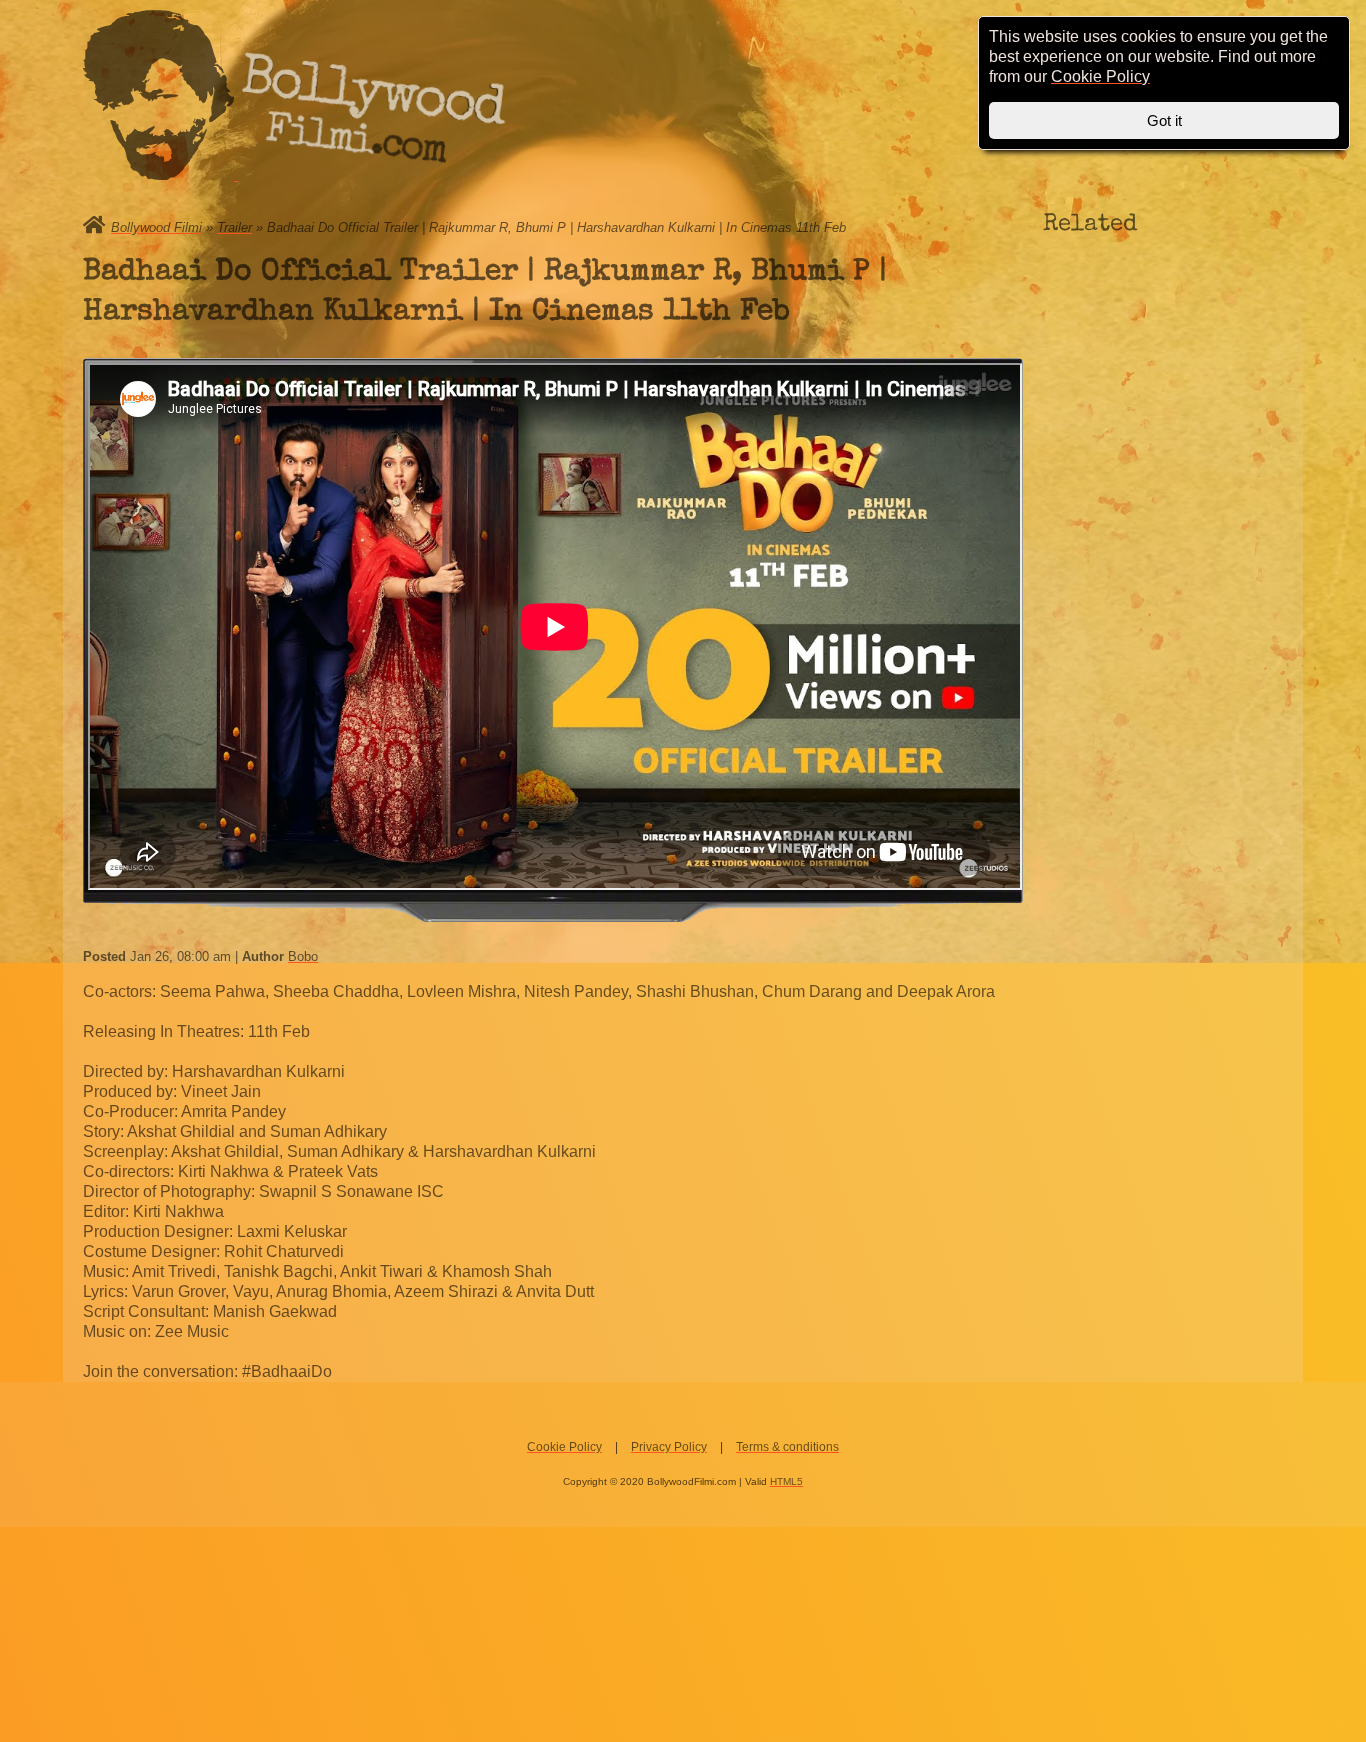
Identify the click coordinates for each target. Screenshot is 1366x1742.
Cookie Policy (564, 1447)
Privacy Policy (669, 1447)
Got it (1164, 120)
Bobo (303, 956)
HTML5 (786, 1481)
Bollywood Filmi (156, 227)
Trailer (234, 227)
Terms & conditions (787, 1447)
